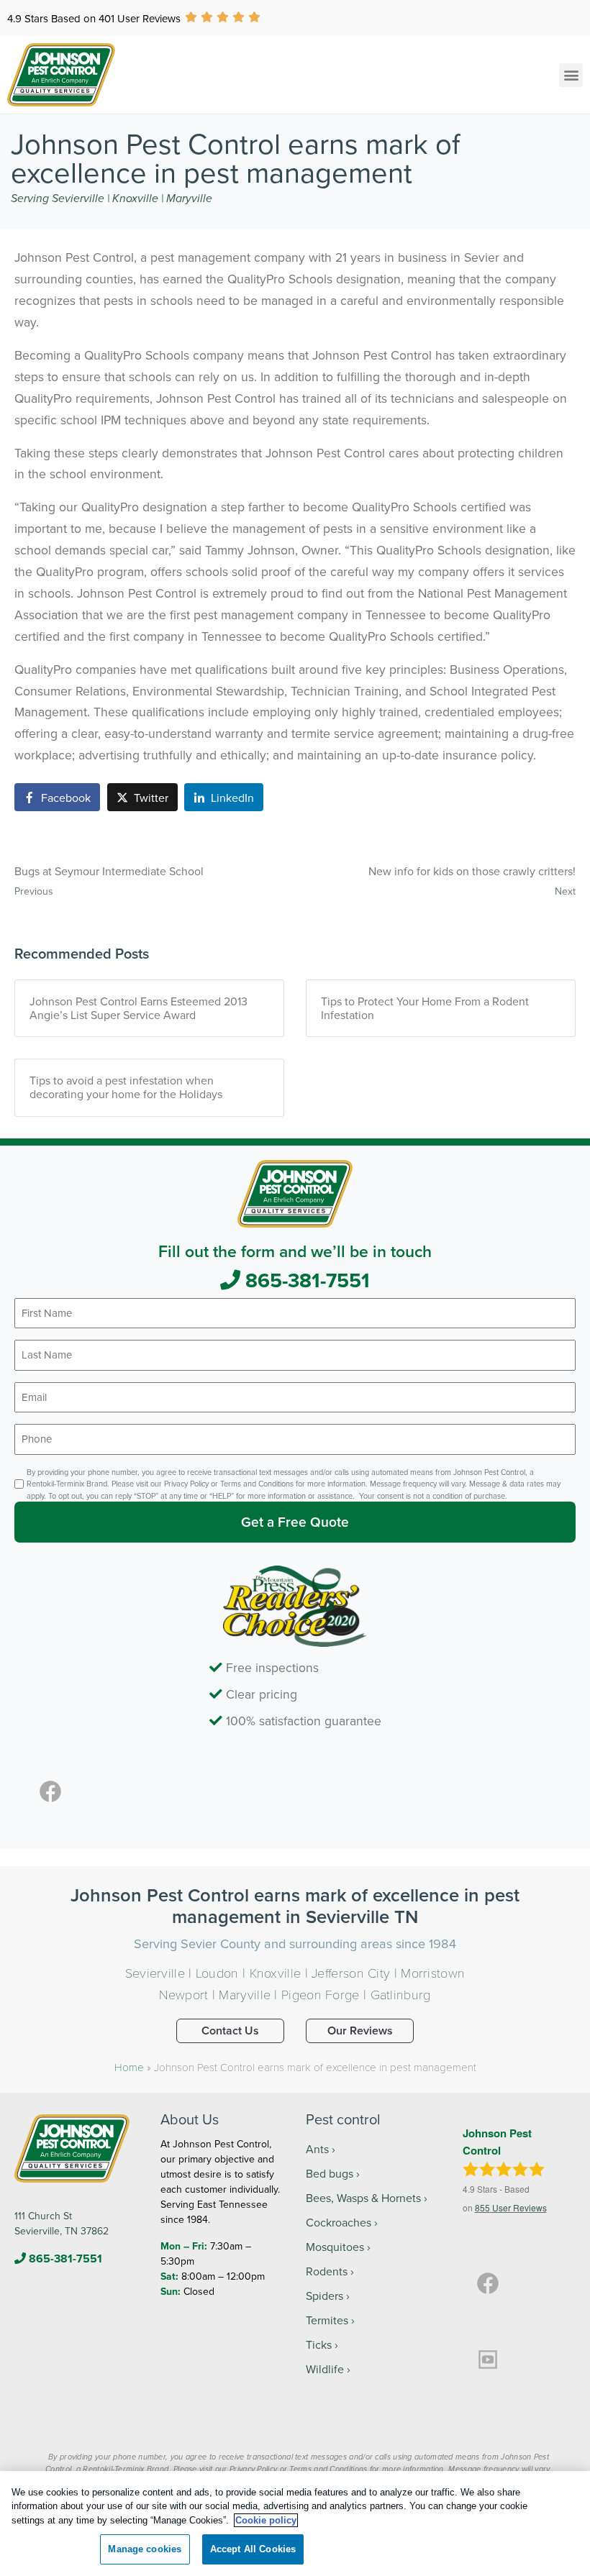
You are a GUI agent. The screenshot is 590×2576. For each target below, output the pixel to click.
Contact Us (230, 2031)
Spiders (324, 2296)
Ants (317, 2149)
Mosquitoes (335, 2247)
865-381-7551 (305, 1280)
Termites (327, 2320)
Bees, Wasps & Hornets (363, 2198)
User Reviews (511, 2207)
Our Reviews (360, 2031)
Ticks (319, 2344)
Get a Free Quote (295, 1522)
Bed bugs (330, 2173)
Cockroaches (339, 2222)
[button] (571, 75)
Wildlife (325, 2369)
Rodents (327, 2271)
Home (129, 2067)
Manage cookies (145, 2549)
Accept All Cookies (253, 2549)
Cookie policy (266, 2520)
